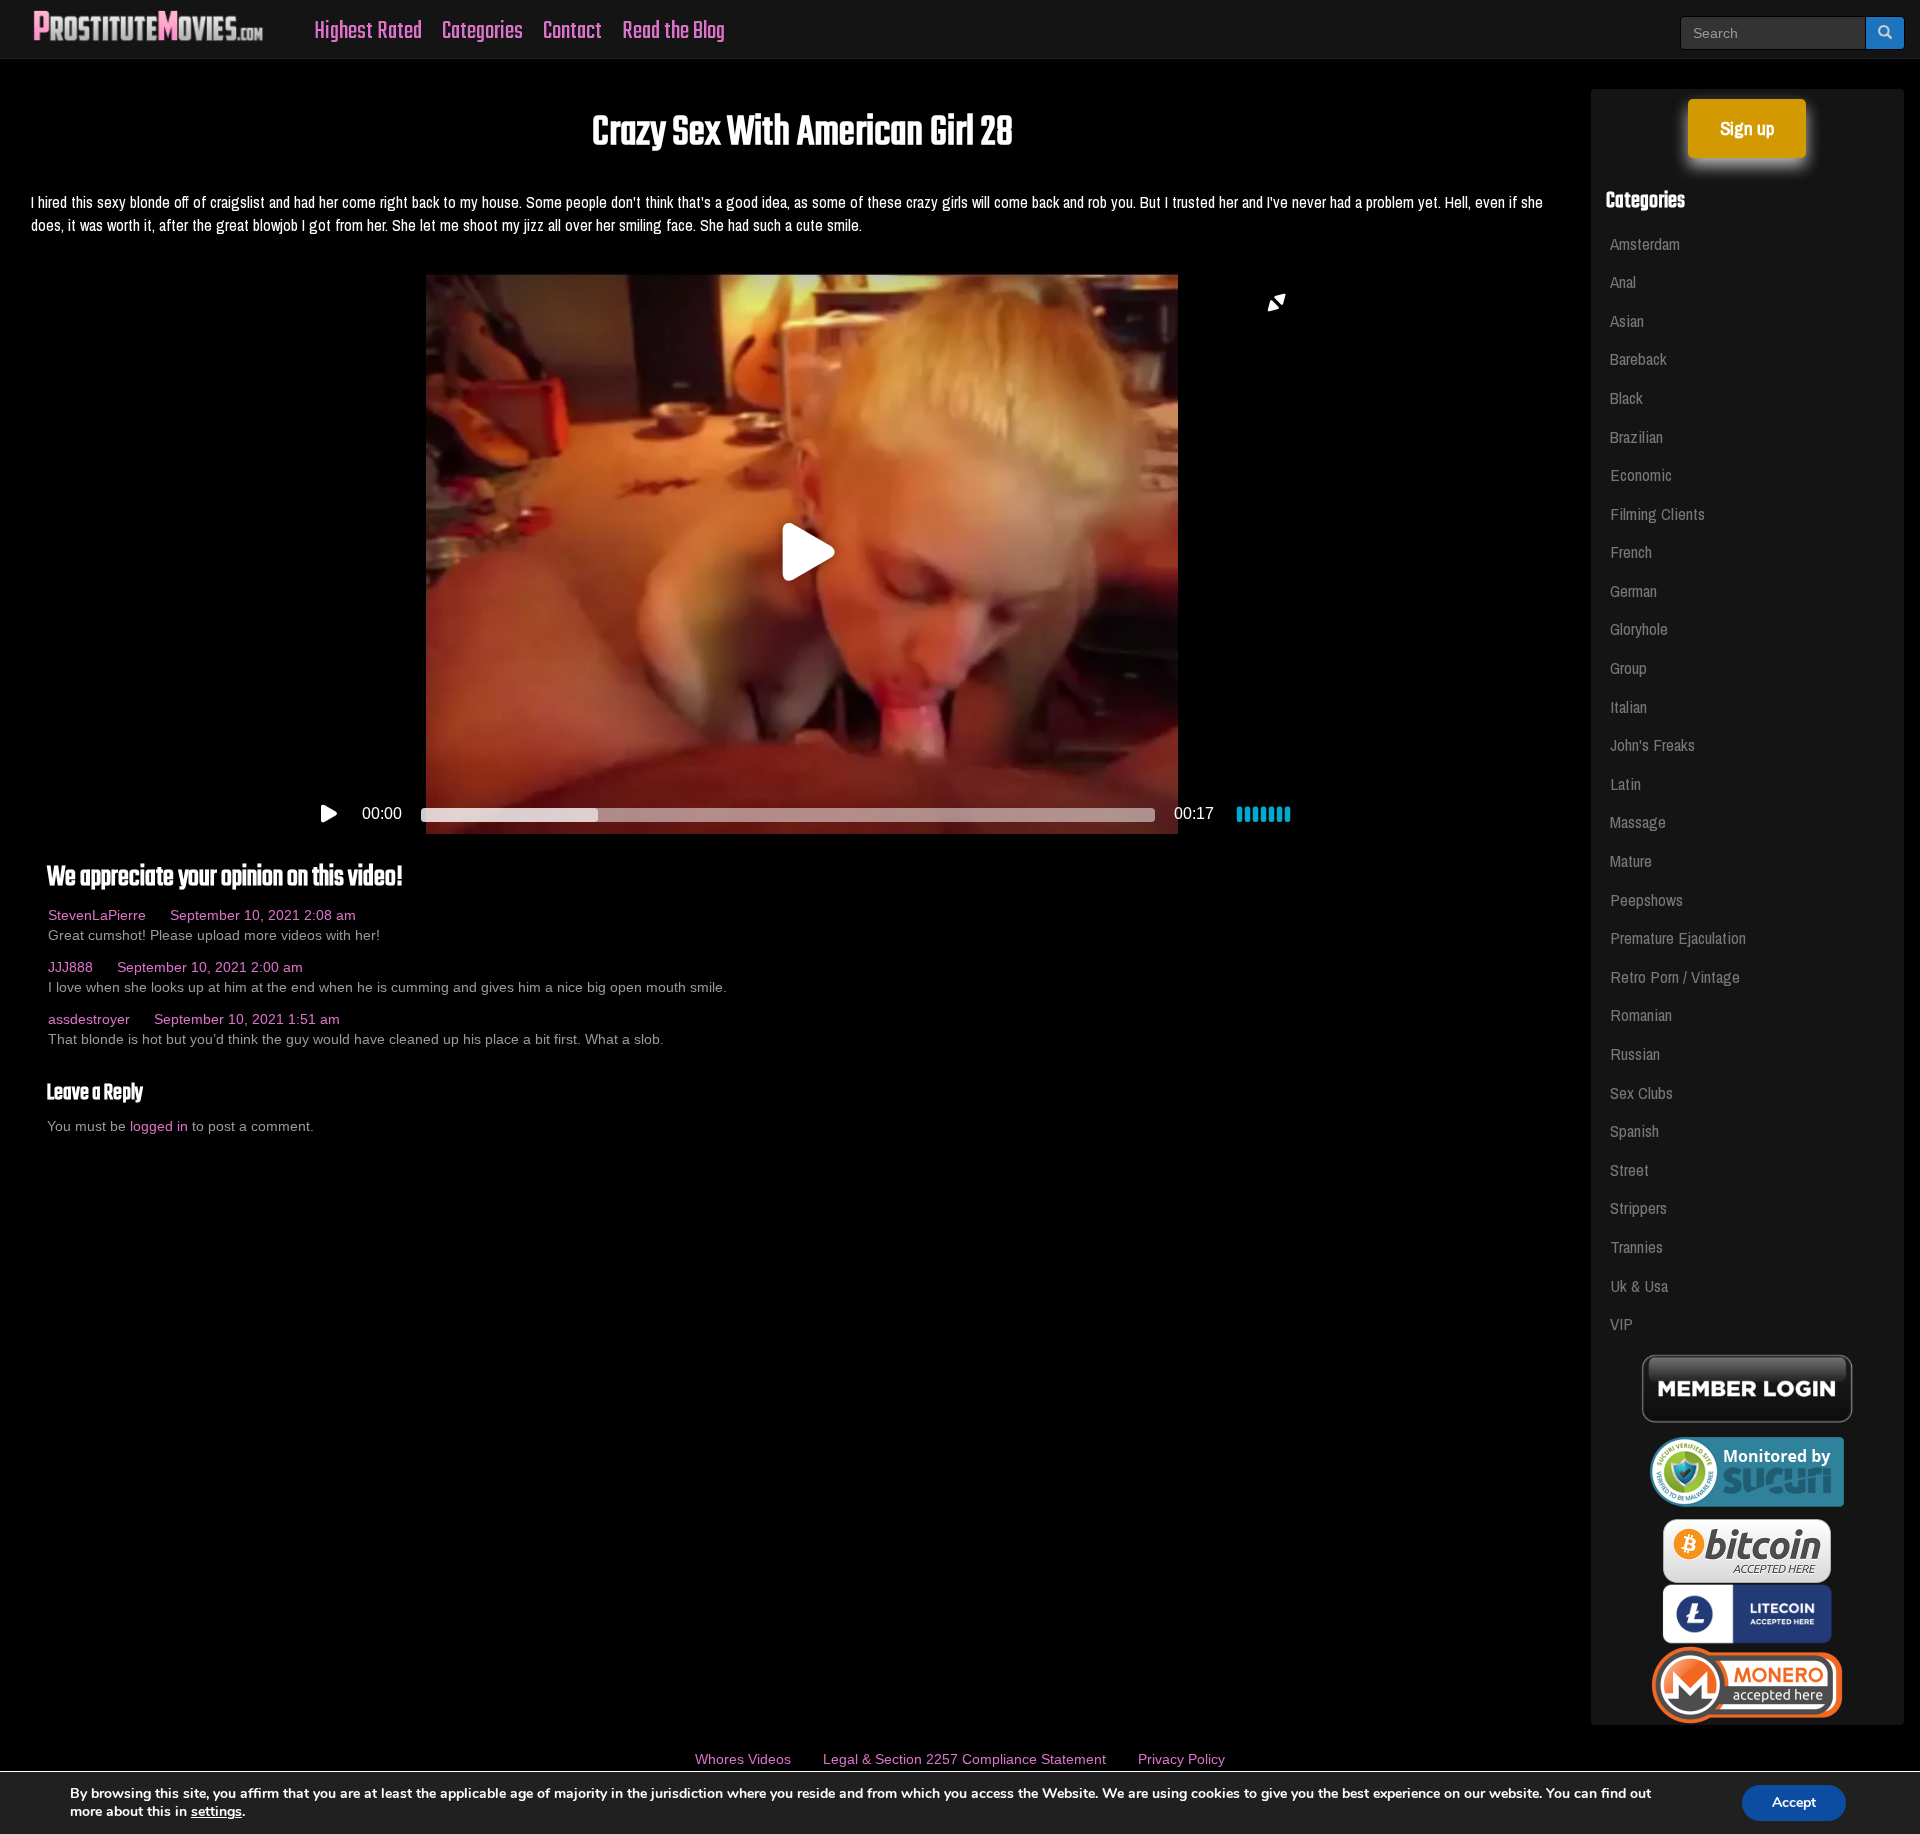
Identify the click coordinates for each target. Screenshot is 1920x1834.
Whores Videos (743, 1759)
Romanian (1641, 1014)
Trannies (1636, 1246)
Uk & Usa (1639, 1285)
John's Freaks (1652, 744)
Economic (1641, 474)
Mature (1631, 860)
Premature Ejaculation (1678, 937)
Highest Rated (368, 31)
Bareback (1638, 358)
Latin (1625, 783)
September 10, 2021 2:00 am (210, 967)
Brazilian (1636, 436)
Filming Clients (1657, 513)
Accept (1794, 1802)
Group (1628, 667)
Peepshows (1646, 899)
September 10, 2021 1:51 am (247, 1019)
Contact (572, 31)
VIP (1621, 1323)
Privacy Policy (1181, 1759)
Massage (1638, 821)
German (1633, 590)
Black (1626, 397)
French (1631, 551)
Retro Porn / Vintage (1675, 976)
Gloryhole (1639, 628)
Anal (1623, 281)
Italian (1628, 706)
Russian (1635, 1053)
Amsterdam (1645, 243)
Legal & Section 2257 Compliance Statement (964, 1759)
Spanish (1634, 1130)
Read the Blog (673, 31)
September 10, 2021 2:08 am (263, 915)
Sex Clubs (1641, 1092)
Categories (482, 31)
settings (216, 1812)
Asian (1627, 320)
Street (1629, 1169)
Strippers (1638, 1207)
